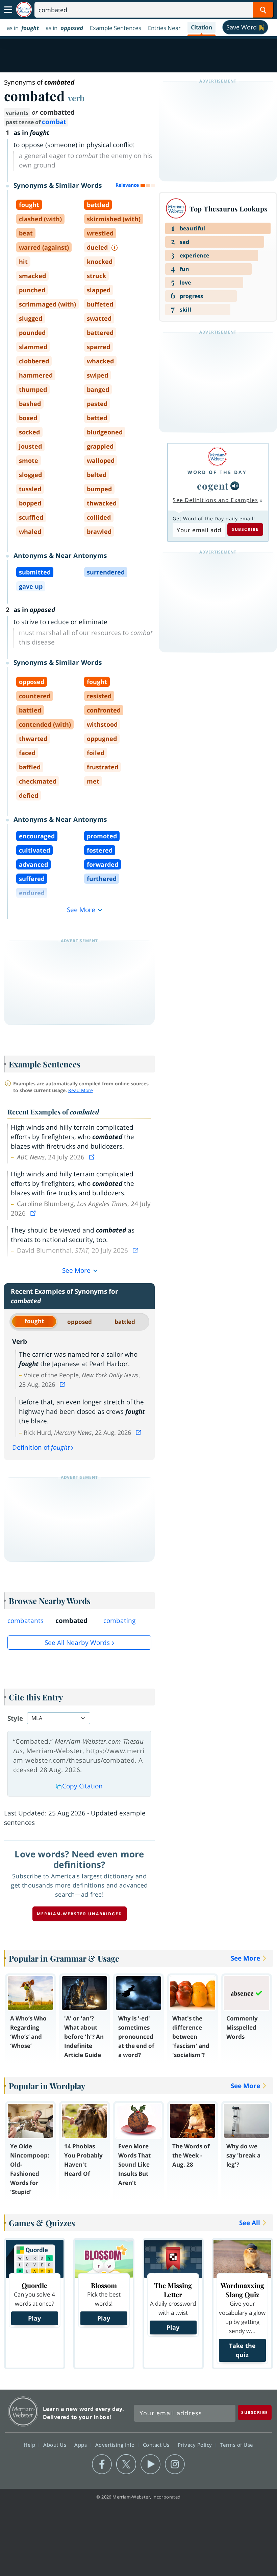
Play (34, 2318)
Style (15, 1718)
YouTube (150, 2464)
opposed (80, 1322)
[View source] (93, 1157)
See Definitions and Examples (215, 500)
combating (119, 1621)
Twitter (126, 2464)
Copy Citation (82, 1786)
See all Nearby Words (77, 1643)
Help (30, 2445)
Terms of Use (237, 2445)
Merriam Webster (23, 2411)
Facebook (102, 2464)
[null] (235, 486)
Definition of (41, 1447)
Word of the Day (217, 472)
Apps (81, 2445)
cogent (213, 486)
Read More (81, 1090)
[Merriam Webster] (217, 457)
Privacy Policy (196, 2445)
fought (34, 1321)
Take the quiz (242, 2350)
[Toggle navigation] (8, 10)
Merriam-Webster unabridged (80, 1914)
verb (76, 98)
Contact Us (157, 2445)
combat (54, 122)
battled (125, 1322)
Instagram (175, 2464)
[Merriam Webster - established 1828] (24, 10)
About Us (56, 2445)
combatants (26, 1621)
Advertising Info (116, 2445)
